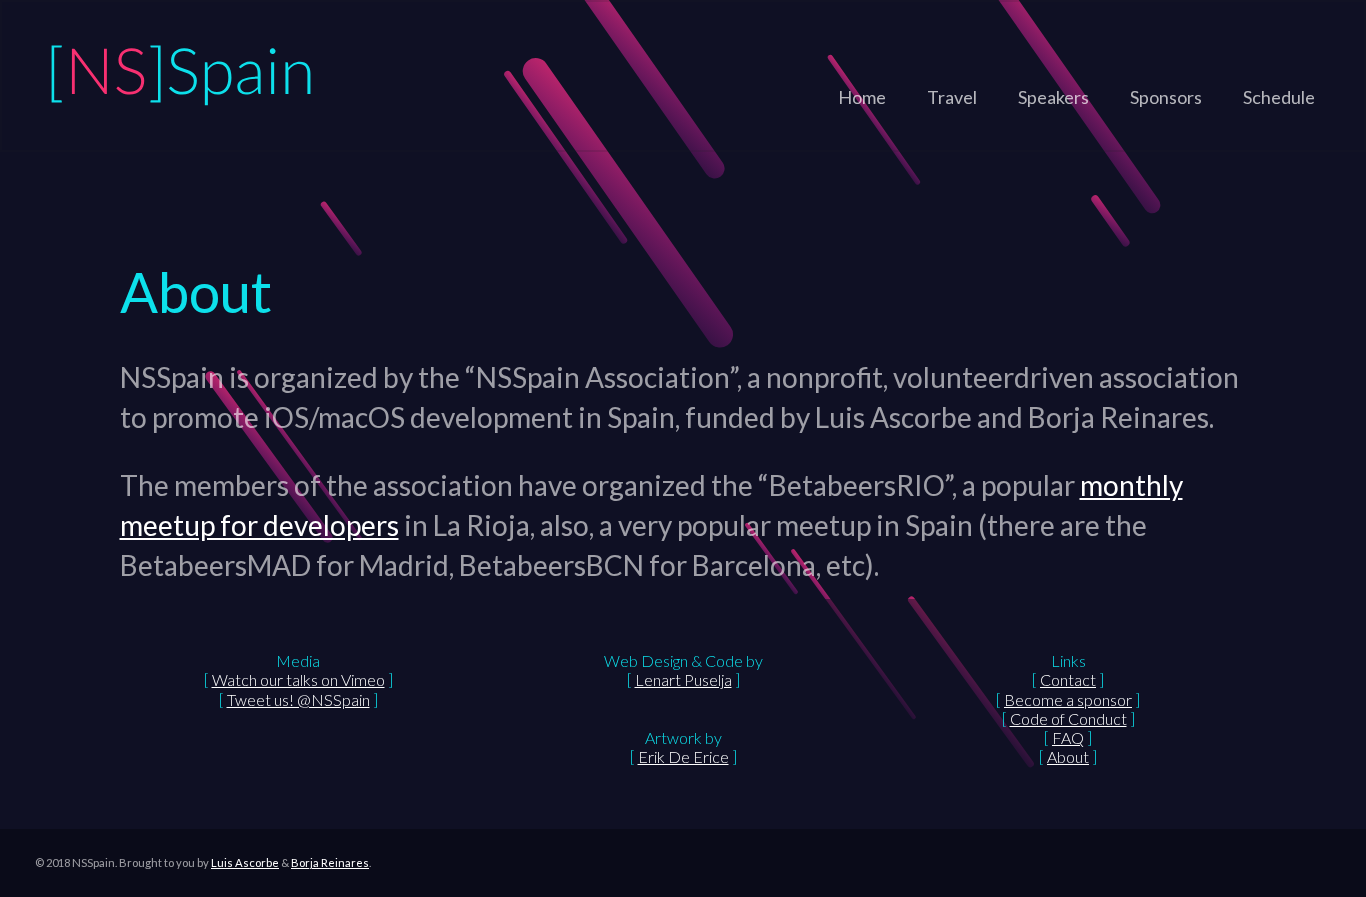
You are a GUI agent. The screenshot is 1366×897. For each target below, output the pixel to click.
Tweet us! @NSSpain (298, 699)
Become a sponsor (1068, 699)
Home (862, 97)
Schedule (1279, 97)
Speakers (1053, 97)
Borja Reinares (330, 862)
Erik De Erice (683, 756)
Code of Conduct (1068, 718)
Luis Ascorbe (245, 862)
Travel (952, 97)
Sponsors (1166, 97)
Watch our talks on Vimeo (298, 679)
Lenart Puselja (683, 679)
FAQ (1068, 737)
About (1068, 756)
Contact (1068, 679)
